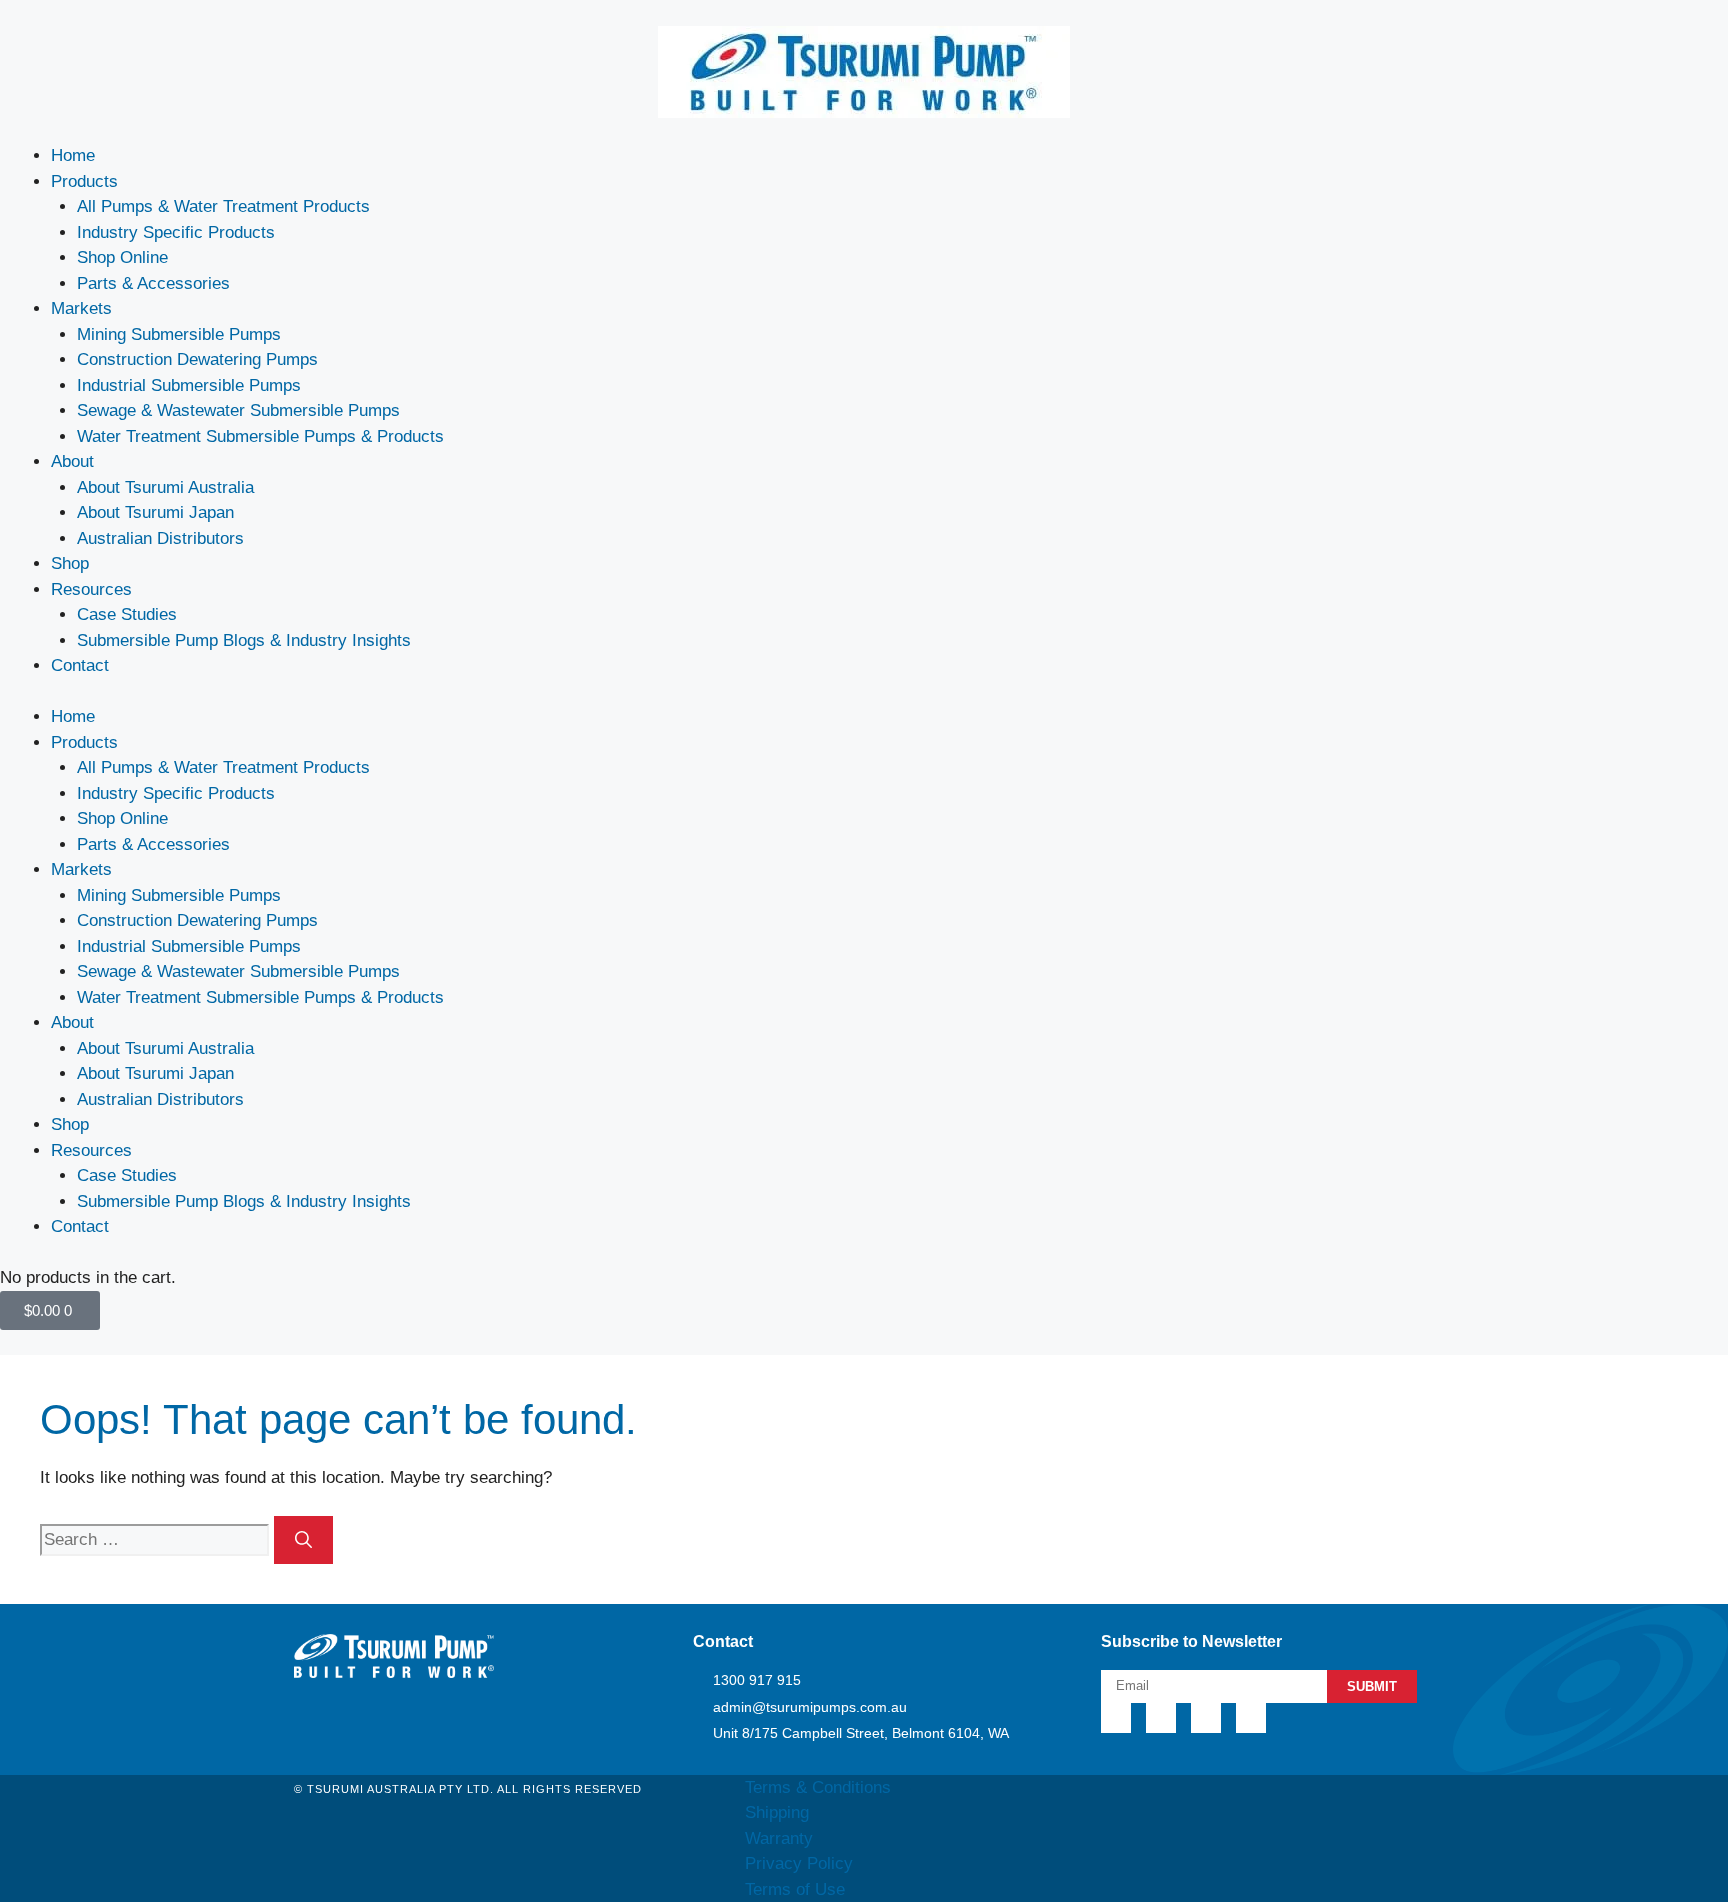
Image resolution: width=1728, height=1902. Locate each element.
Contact (80, 665)
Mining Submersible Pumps (179, 334)
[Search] (303, 1540)
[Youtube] (1251, 1718)
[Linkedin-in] (1116, 1718)
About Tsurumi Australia (165, 487)
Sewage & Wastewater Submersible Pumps (238, 410)
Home (73, 155)
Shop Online (122, 257)
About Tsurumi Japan (155, 512)
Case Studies (127, 614)
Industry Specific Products (176, 232)
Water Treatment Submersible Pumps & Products (260, 436)
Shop (70, 563)
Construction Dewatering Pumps (197, 359)
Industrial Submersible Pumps (189, 385)
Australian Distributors (160, 538)
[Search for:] (157, 1539)
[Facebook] (1161, 1718)
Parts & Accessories (153, 283)
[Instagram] (1206, 1718)
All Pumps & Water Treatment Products (223, 206)
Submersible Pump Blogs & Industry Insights (244, 640)
